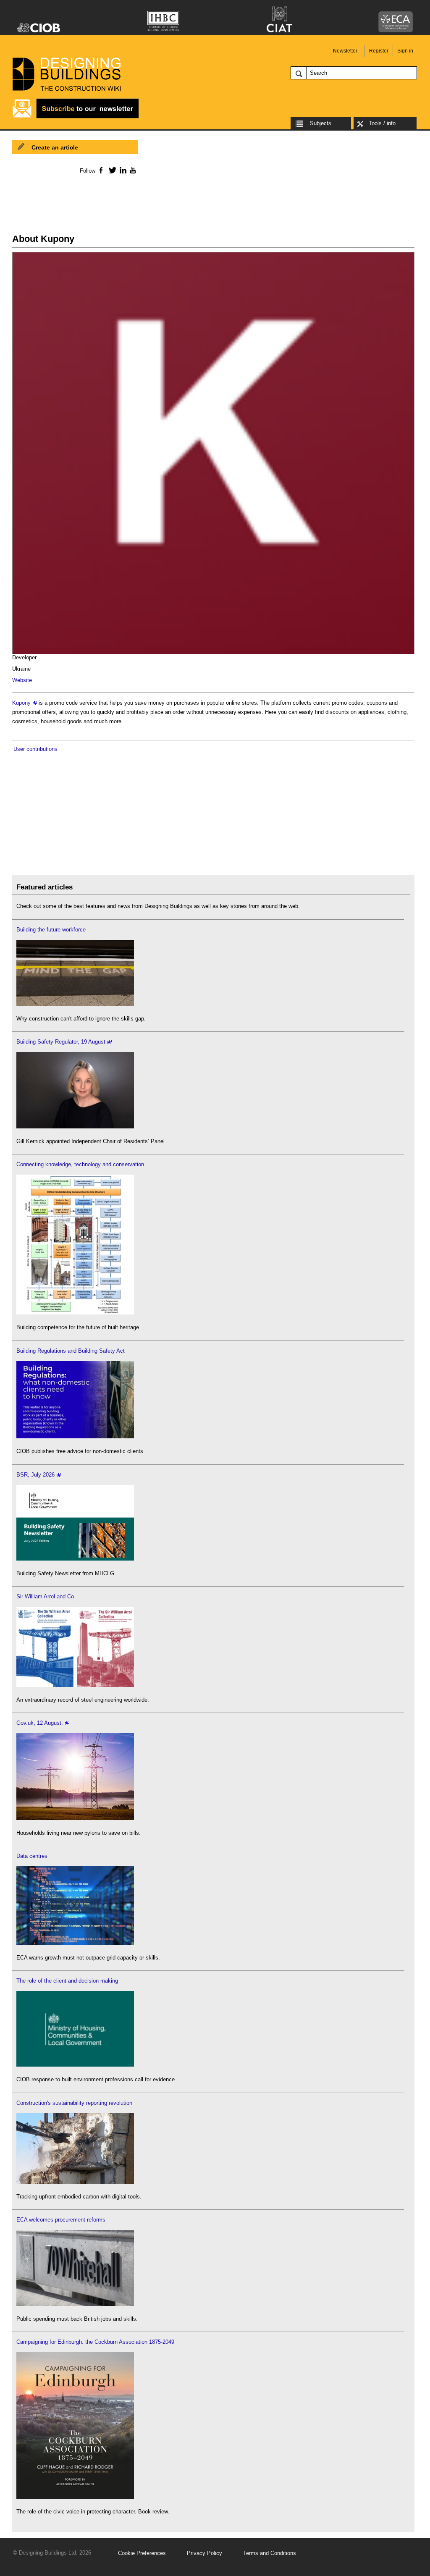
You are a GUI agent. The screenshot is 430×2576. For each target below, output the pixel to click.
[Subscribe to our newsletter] (76, 117)
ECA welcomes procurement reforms (61, 2220)
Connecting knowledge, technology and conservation (80, 1164)
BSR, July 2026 (35, 1475)
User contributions (35, 749)
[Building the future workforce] (75, 1004)
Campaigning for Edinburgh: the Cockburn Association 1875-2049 (95, 2342)
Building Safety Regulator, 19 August (61, 1042)
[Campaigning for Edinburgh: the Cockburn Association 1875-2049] (75, 2497)
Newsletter (345, 51)
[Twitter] (111, 170)
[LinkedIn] (122, 170)
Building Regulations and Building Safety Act (71, 1351)
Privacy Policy (205, 2553)
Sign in (405, 51)
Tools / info (382, 123)
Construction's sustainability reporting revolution (74, 2103)
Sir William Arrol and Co (45, 1596)
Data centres (32, 1856)
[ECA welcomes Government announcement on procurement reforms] (75, 2304)
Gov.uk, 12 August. (40, 1723)
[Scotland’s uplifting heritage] (75, 1685)
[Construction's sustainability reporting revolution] (75, 2182)
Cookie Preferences (142, 2553)
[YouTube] (132, 170)
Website (22, 680)
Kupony (21, 703)
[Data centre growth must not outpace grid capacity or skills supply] (75, 1943)
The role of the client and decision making (67, 1981)
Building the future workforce (51, 930)
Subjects (321, 123)
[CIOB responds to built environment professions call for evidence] (75, 2065)
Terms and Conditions (270, 2553)
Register (379, 51)
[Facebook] (101, 170)
